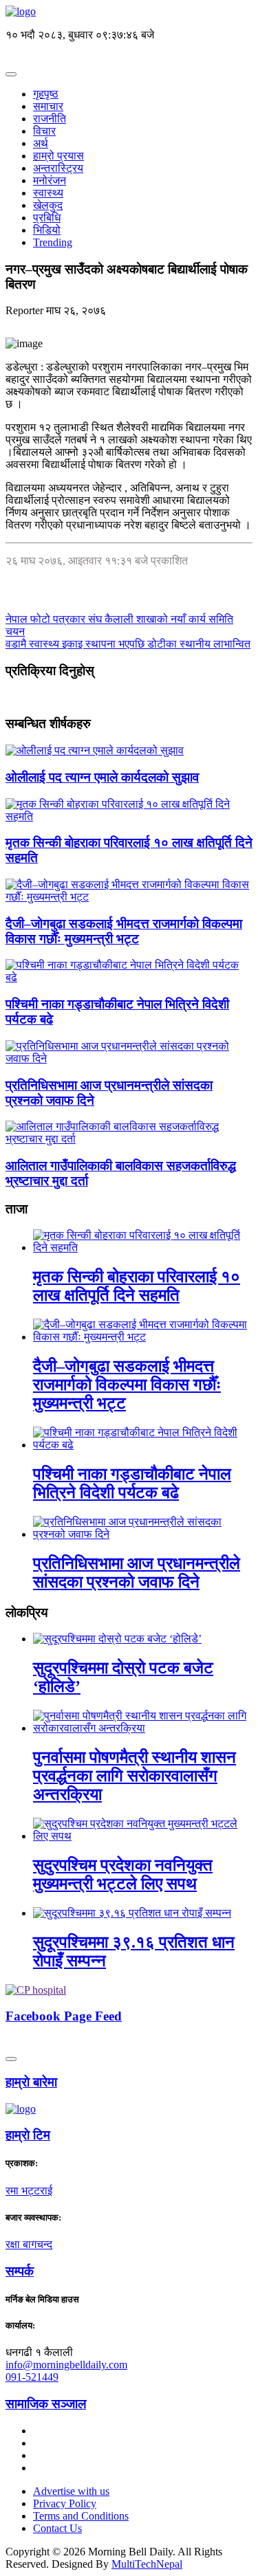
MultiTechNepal (147, 2564)
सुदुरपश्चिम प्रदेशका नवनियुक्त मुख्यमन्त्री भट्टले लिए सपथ (123, 1874)
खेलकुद (48, 205)
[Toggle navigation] (11, 74)
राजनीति (50, 119)
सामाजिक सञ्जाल (46, 2404)
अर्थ (41, 143)
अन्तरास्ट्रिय (58, 168)
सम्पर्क (20, 2271)
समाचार (48, 106)
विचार (44, 131)
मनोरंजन (50, 180)
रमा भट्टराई (29, 2191)
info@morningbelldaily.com (66, 2365)
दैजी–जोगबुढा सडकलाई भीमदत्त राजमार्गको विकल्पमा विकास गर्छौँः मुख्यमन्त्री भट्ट (124, 931)
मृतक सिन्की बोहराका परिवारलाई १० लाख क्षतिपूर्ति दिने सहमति (137, 1286)
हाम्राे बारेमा (31, 2082)
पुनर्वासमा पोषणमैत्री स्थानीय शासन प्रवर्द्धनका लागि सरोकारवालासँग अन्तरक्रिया (135, 1776)
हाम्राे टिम (28, 2135)
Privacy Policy (65, 2503)
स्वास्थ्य (48, 193)
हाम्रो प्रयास (58, 156)
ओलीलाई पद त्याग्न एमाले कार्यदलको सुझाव (102, 777)
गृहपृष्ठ (46, 94)
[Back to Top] (11, 2059)
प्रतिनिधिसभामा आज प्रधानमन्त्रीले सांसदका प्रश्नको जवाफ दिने (137, 1573)
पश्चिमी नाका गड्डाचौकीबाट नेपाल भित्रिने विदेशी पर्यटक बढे (132, 1483)
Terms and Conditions (81, 2516)
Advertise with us (71, 2491)
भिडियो (47, 230)
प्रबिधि (47, 218)
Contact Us (57, 2528)
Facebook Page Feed (64, 2016)
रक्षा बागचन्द (29, 2244)
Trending (53, 242)
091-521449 (32, 2377)
